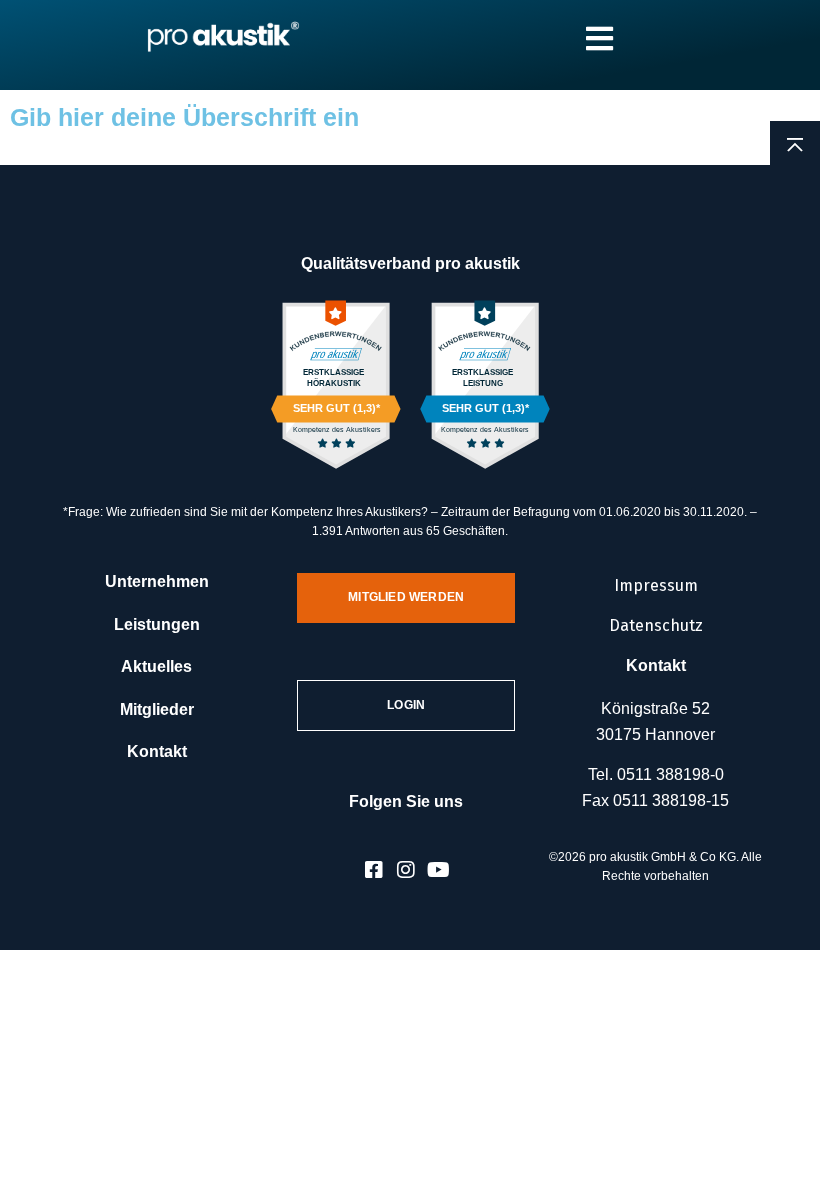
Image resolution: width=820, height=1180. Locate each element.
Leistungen (157, 624)
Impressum (656, 585)
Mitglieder (157, 709)
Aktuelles (156, 666)
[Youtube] (438, 870)
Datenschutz (656, 625)
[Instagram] (406, 870)
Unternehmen (157, 581)
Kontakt (157, 751)
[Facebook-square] (374, 870)
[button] (44, 1136)
